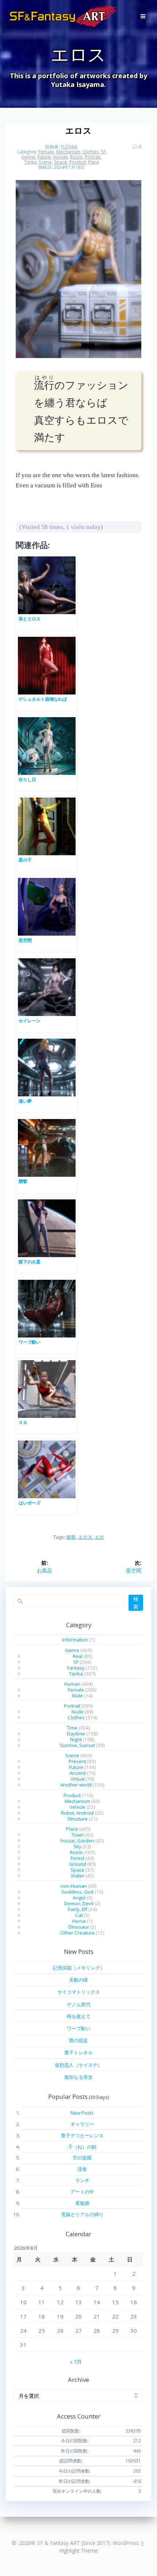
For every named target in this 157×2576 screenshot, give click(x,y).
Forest (77, 1858)
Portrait (93, 157)
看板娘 (82, 2203)
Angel (79, 1898)
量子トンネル (78, 2052)
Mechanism (68, 152)
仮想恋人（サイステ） (78, 2065)
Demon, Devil (79, 1903)
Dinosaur (79, 1927)
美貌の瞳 (78, 1980)
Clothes (91, 152)
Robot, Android (77, 1813)
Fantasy (76, 1668)
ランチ (82, 2180)
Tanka (30, 162)
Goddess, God (77, 1892)
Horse (79, 1921)
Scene (45, 162)
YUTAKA (69, 147)
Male (77, 1696)
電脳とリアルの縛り (82, 2214)
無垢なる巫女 (78, 2077)
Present (77, 1761)
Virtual (78, 1779)
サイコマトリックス (79, 1992)
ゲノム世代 (79, 2004)
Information (75, 1640)
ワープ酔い (79, 2028)
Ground (78, 1864)
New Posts (82, 2113)
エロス (85, 1537)
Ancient (78, 1773)
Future (44, 157)
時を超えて (79, 2016)
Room (76, 157)
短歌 (71, 1537)
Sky (77, 1846)
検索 (136, 1603)
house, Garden (77, 1841)
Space (61, 162)
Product (78, 162)
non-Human (74, 1886)
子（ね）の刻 (82, 2147)
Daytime (76, 1734)
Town (78, 1835)
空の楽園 (82, 2158)
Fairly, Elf (78, 1909)
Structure (77, 1819)
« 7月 (76, 2362)
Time (72, 1728)
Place (94, 162)
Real (78, 1656)
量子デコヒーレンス (82, 2135)
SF (103, 152)
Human (60, 157)
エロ (99, 1537)
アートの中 (82, 2192)
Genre (28, 157)
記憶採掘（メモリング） (79, 1968)
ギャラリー (82, 2124)
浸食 (82, 2169)
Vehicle (77, 1807)
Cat (79, 1915)
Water (78, 1876)
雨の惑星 (78, 2040)
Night (76, 1739)
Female (46, 152)
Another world (76, 1785)
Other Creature (77, 1933)
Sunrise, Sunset (77, 1745)
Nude (78, 1712)
